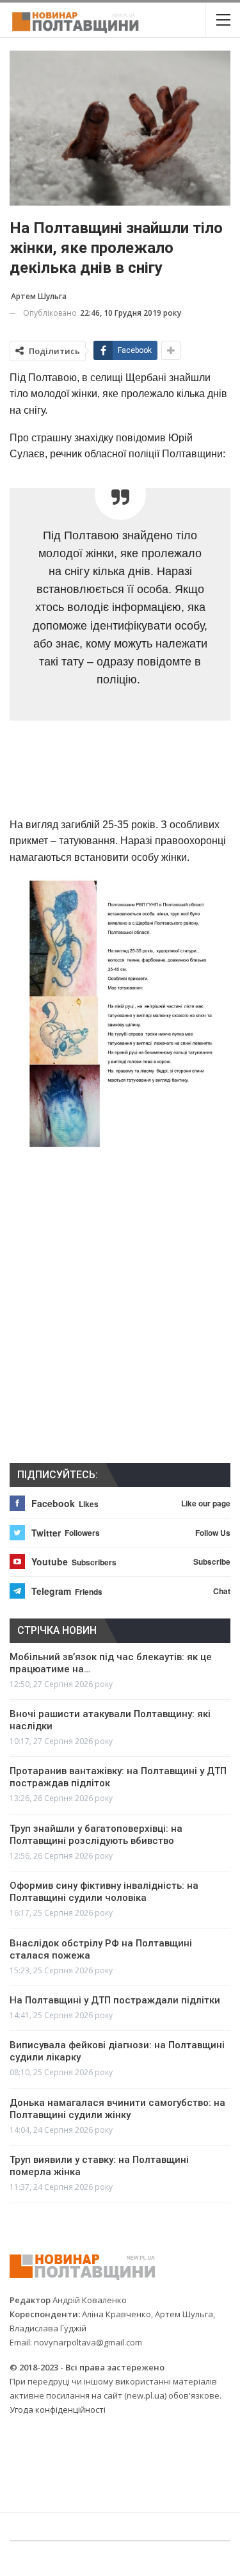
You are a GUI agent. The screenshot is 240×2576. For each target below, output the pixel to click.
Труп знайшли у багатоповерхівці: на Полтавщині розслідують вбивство (96, 1835)
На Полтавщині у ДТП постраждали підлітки (115, 2000)
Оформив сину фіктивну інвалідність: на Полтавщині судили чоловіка (104, 1892)
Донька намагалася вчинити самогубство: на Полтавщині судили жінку (117, 2109)
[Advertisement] (120, 772)
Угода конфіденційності (58, 2409)
